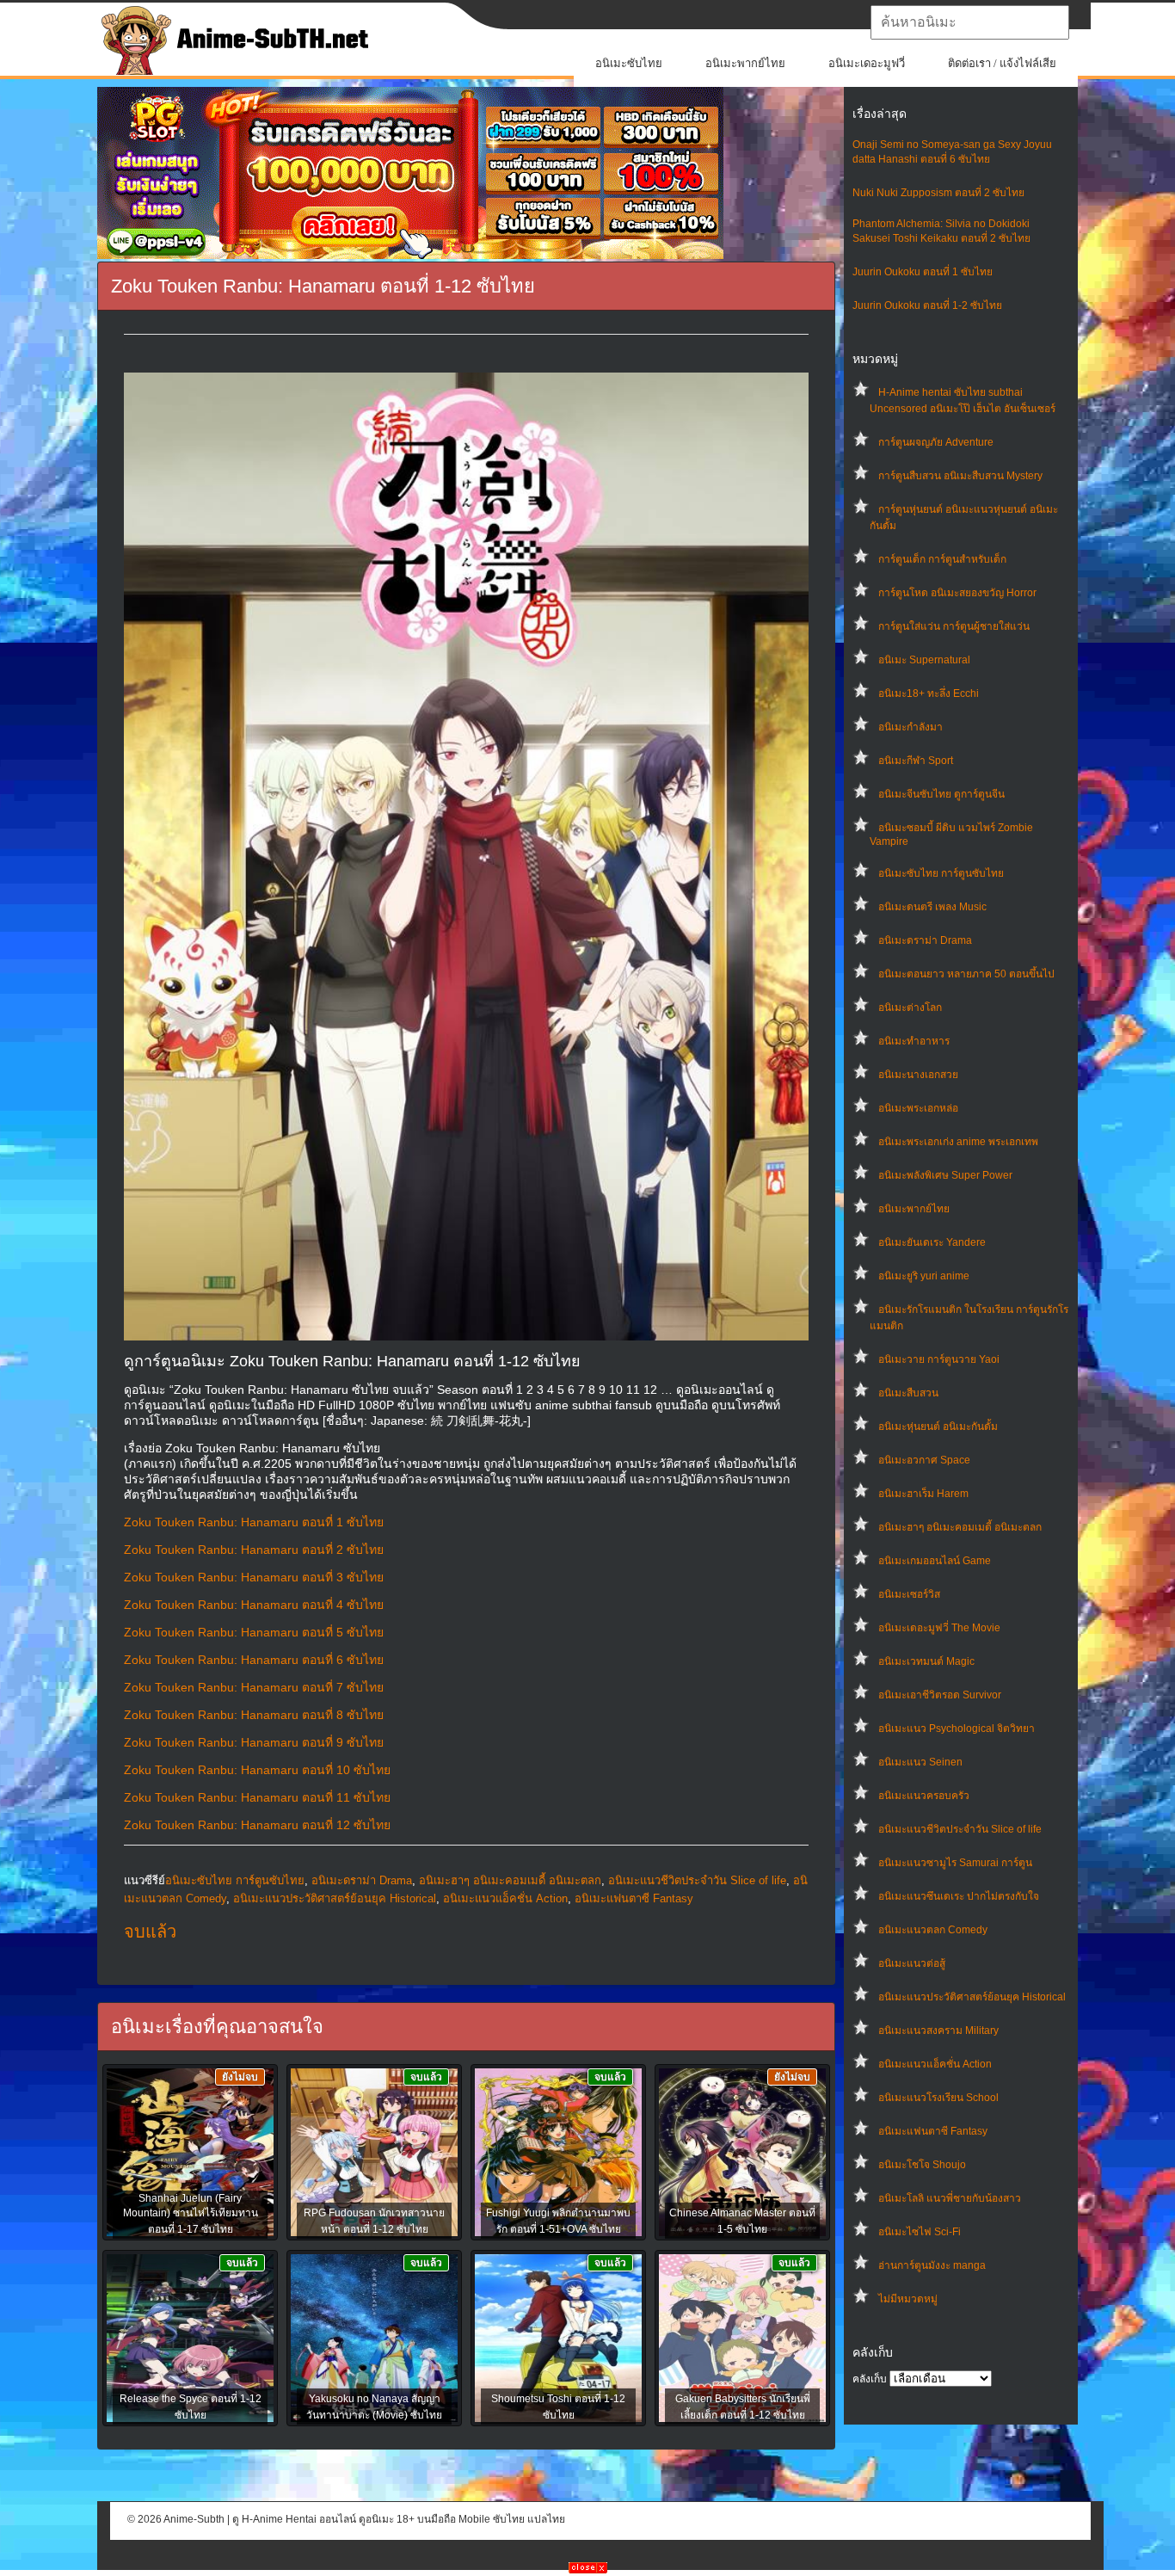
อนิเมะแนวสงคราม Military (938, 2031)
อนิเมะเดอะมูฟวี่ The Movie (939, 1628)
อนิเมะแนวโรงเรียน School (938, 2098)
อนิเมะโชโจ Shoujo (922, 2165)
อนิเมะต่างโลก (910, 1008)
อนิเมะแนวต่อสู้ (912, 1963)
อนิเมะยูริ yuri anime (924, 1276)
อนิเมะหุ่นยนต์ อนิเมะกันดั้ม (938, 1427)
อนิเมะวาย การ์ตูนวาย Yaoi (939, 1359)
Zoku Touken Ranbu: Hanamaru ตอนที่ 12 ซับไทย (257, 1825)
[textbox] (970, 22)
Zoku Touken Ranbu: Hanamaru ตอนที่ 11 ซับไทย (257, 1797)
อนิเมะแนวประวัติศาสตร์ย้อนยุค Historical (972, 1997)
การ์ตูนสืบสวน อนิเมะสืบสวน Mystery (960, 476)
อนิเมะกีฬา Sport (916, 761)
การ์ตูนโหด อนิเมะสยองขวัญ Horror (957, 593)
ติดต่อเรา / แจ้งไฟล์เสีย (1002, 63)
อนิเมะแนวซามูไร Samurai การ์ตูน (955, 1863)
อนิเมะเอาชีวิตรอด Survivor (940, 1695)
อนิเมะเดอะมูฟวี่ (867, 63)
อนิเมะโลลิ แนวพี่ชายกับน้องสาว (950, 2198)
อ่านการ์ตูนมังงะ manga (932, 2265)
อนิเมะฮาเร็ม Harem (923, 1494)
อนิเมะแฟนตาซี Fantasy (933, 2131)
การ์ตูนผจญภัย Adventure (936, 442)
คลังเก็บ (870, 2379)
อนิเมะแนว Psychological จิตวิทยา (957, 1729)
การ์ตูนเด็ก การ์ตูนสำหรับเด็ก (942, 559)
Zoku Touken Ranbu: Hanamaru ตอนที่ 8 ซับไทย (254, 1715)
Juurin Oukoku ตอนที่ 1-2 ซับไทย (927, 305)
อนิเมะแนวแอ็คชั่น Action (935, 2064)
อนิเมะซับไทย (629, 63)
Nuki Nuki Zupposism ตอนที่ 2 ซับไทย (938, 193)
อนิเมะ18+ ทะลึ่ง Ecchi (929, 693)
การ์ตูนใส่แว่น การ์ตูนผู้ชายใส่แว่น (954, 626)
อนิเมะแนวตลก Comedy (933, 1930)
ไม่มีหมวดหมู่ (908, 2299)
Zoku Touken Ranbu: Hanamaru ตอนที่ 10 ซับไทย (257, 1770)
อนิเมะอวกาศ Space (924, 1460)
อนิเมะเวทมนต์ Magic (926, 1661)
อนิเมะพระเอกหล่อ (918, 1108)
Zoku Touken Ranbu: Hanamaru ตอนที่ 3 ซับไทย (254, 1577)
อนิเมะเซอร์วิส (909, 1594)
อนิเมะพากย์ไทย (745, 63)
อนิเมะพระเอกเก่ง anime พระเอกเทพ (958, 1142)
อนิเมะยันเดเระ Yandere (932, 1242)
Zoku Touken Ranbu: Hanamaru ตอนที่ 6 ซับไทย (254, 1660)
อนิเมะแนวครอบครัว (924, 1796)
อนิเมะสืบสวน (908, 1393)
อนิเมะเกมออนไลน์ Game (935, 1561)
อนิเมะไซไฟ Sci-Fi (920, 2232)
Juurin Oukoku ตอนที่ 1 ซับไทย (923, 272)
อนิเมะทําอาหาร (914, 1041)
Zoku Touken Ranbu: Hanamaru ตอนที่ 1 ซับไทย (254, 1522)
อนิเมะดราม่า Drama (925, 940)
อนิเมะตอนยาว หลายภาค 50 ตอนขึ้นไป (966, 974)
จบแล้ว (150, 1932)
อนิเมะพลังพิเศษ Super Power (945, 1175)
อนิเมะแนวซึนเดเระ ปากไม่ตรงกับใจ (959, 1896)
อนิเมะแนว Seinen (920, 1762)
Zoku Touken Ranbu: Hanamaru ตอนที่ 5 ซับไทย (254, 1632)
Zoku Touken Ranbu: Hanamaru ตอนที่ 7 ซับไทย (254, 1687)
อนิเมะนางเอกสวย (918, 1075)
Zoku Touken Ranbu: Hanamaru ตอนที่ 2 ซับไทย (254, 1550)
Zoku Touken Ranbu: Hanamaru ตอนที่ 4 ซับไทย (254, 1605)
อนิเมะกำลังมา (910, 727)
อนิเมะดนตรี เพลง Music (932, 907)
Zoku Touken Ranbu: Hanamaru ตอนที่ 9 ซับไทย (254, 1742)
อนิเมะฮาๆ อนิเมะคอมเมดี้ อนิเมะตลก (960, 1527)
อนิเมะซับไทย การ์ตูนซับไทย (941, 873)
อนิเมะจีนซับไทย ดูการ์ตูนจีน (941, 794)
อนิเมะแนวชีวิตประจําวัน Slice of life (960, 1829)
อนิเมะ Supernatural (924, 660)
